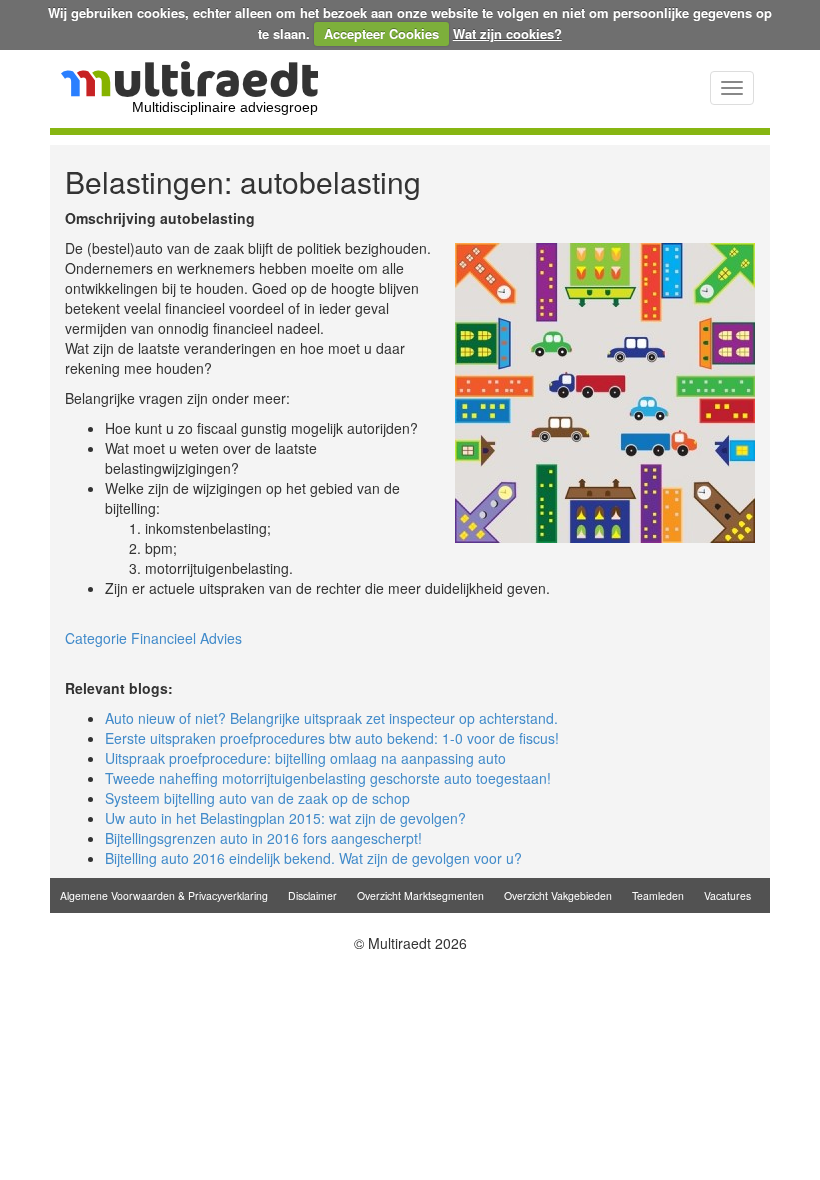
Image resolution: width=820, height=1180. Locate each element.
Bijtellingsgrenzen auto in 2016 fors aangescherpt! (263, 838)
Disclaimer (312, 895)
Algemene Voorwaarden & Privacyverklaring (164, 895)
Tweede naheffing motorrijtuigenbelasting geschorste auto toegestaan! (328, 778)
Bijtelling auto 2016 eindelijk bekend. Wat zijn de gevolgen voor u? (313, 858)
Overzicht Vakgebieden (558, 895)
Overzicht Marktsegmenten (420, 895)
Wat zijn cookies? (507, 33)
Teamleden (658, 895)
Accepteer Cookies (381, 33)
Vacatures (727, 895)
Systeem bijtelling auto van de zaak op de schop (257, 798)
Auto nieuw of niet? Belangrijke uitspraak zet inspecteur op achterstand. (331, 718)
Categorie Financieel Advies (153, 638)
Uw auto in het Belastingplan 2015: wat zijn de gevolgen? (285, 818)
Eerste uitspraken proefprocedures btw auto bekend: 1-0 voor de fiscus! (332, 738)
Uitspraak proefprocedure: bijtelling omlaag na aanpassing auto (305, 758)
